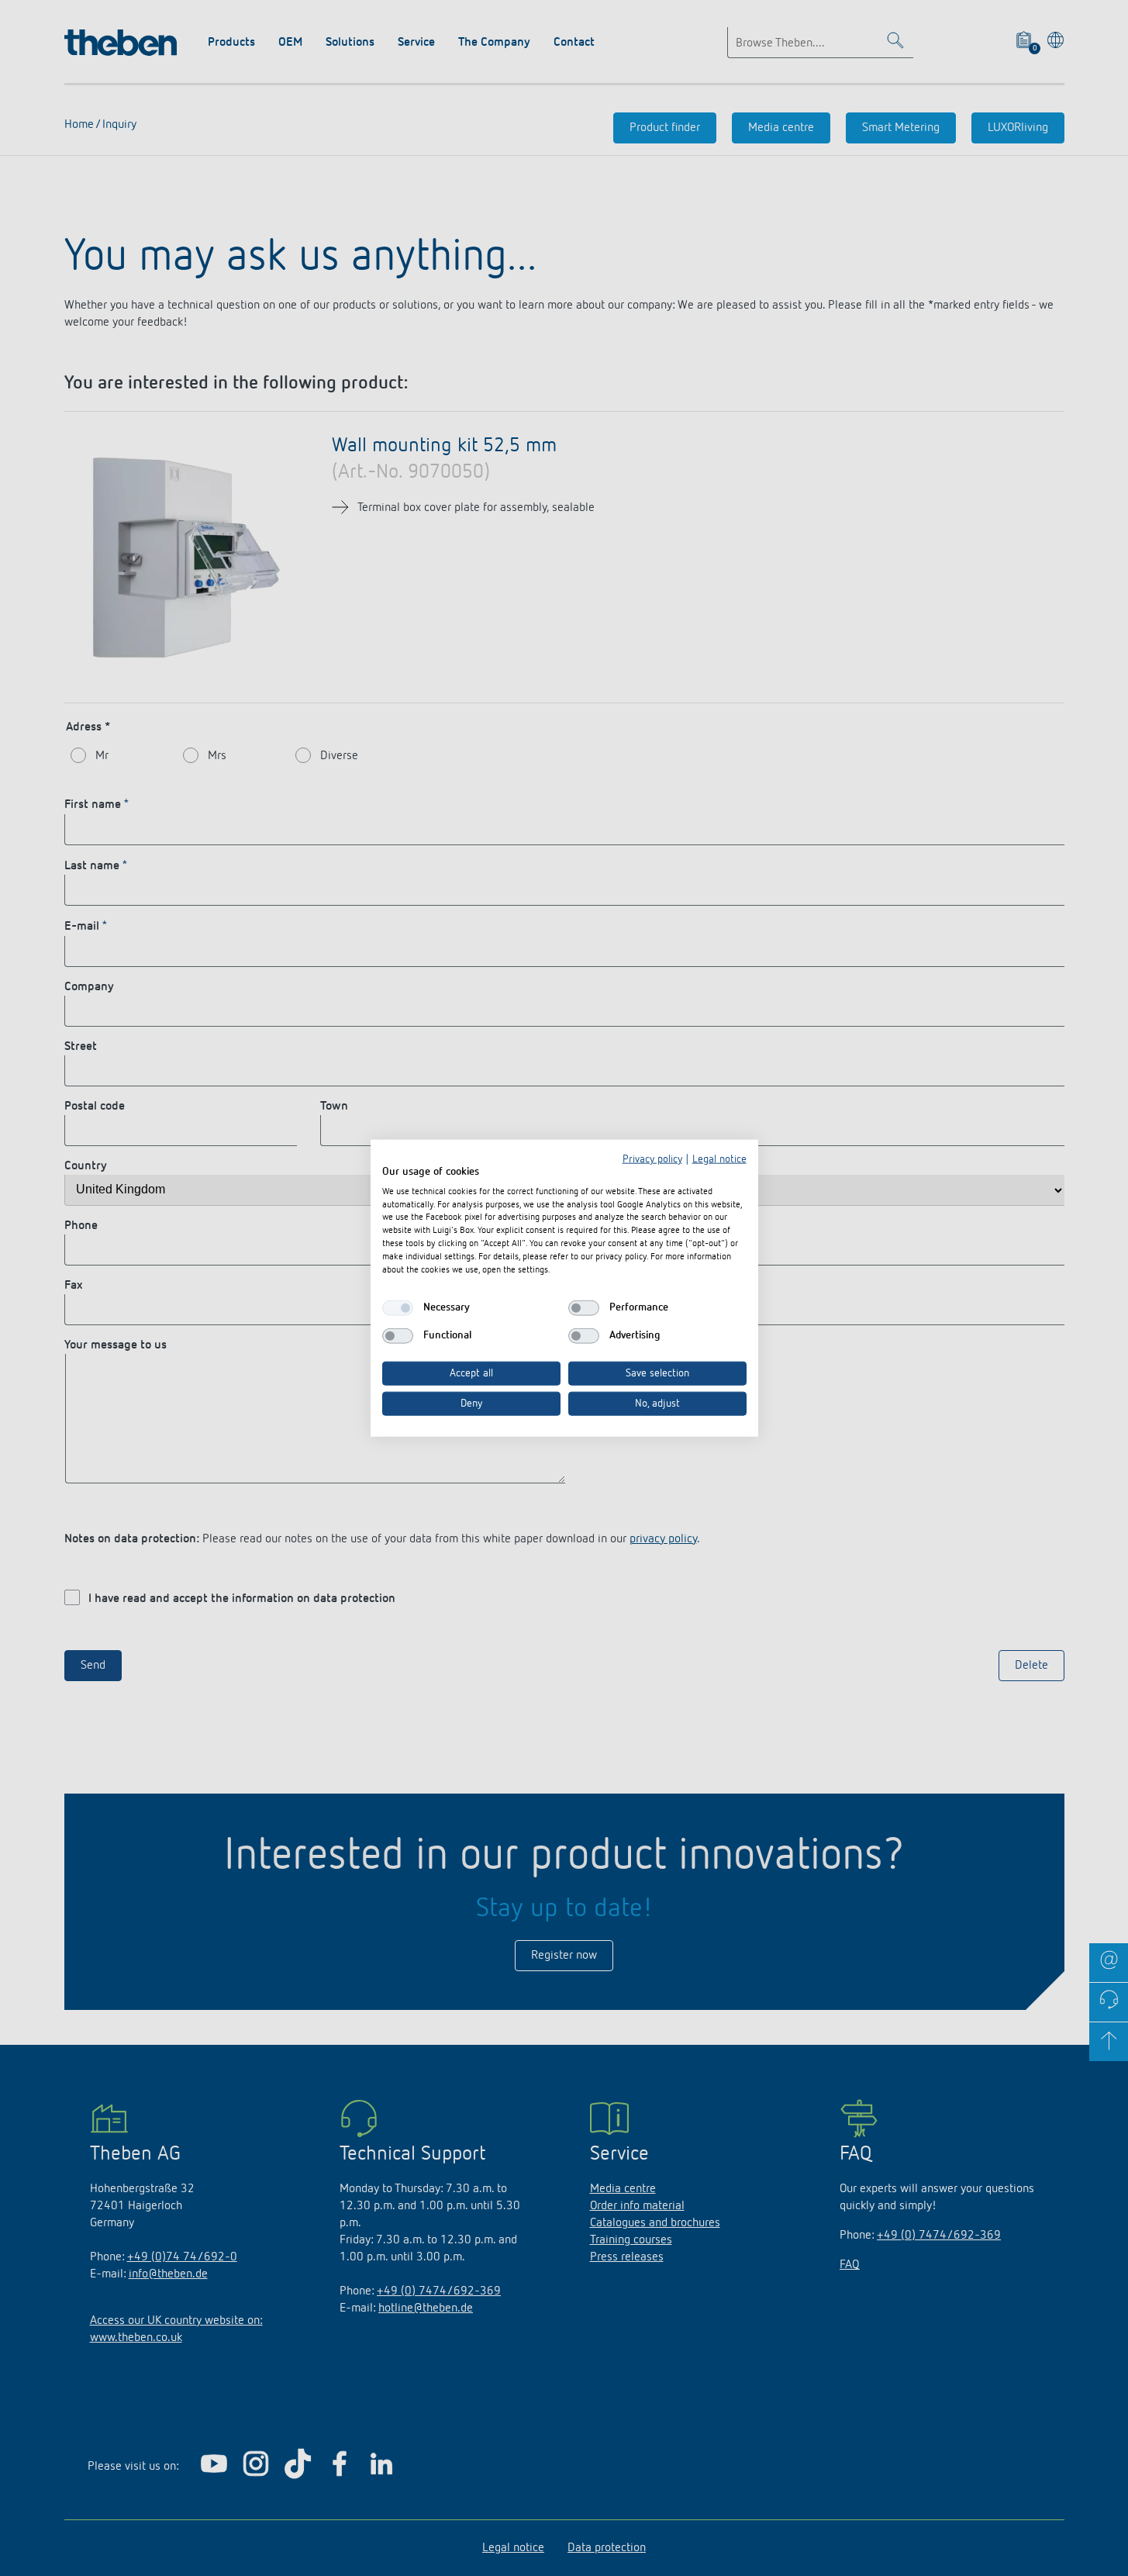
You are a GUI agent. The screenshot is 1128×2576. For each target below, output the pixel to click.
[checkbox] (398, 1308)
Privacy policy (652, 1159)
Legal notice (719, 1159)
